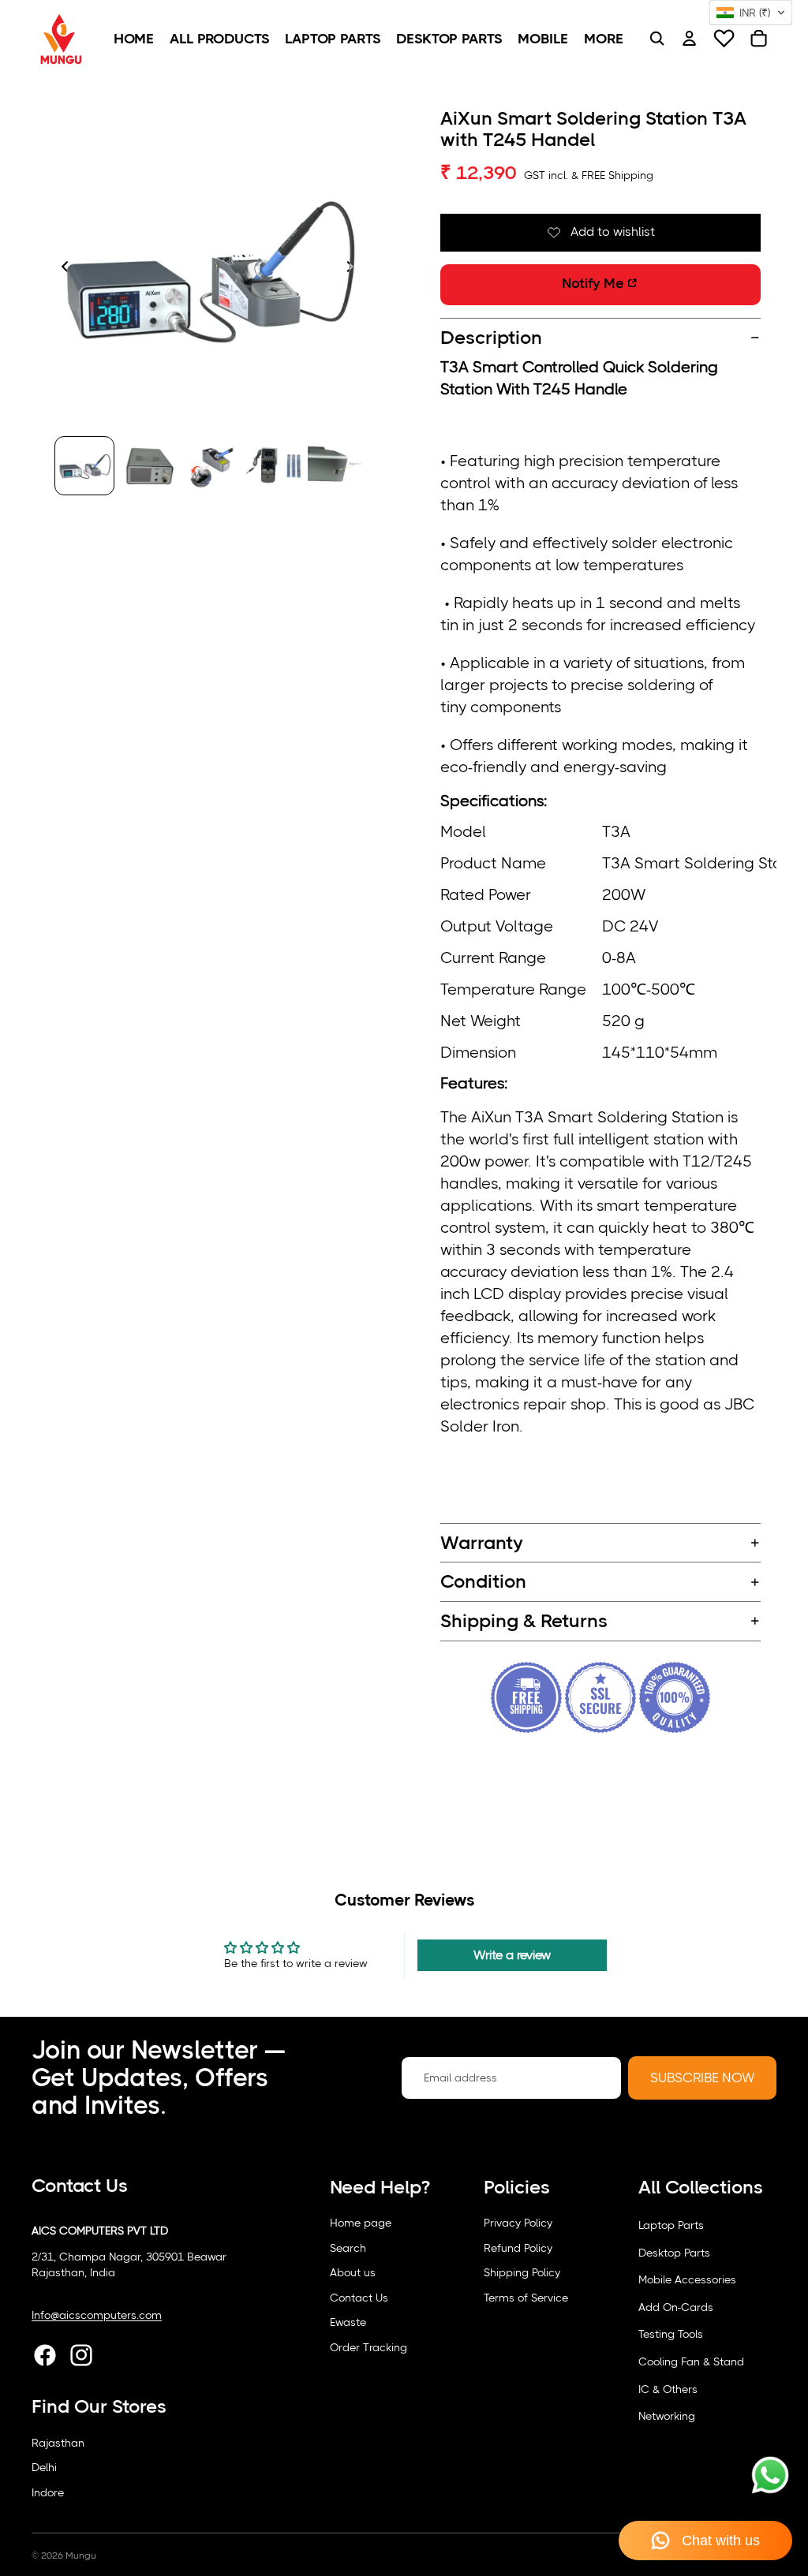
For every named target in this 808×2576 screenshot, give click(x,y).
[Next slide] (355, 268)
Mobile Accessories (687, 2279)
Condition (483, 1581)
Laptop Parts (671, 2225)
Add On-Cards (676, 2307)
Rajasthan (58, 2443)
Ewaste (348, 2322)
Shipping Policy (522, 2272)
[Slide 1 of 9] (84, 466)
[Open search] (656, 39)
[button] (751, 13)
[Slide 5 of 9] (336, 466)
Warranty (482, 1543)
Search (348, 2248)
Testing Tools (671, 2334)
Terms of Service (526, 2298)
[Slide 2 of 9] (148, 466)
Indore (48, 2492)
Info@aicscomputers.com (97, 2315)
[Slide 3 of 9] (211, 466)
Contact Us (359, 2298)
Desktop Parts (674, 2253)
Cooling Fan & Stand (691, 2361)
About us (353, 2272)
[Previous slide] (60, 268)
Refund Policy (518, 2248)
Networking (667, 2416)
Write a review (512, 1955)
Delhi (44, 2467)
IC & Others (668, 2389)
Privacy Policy (518, 2223)
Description (491, 338)
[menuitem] (134, 39)
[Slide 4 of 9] (273, 466)
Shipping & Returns (524, 1621)
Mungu (81, 2555)
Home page (361, 2223)
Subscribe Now (702, 2078)
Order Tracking (368, 2347)
